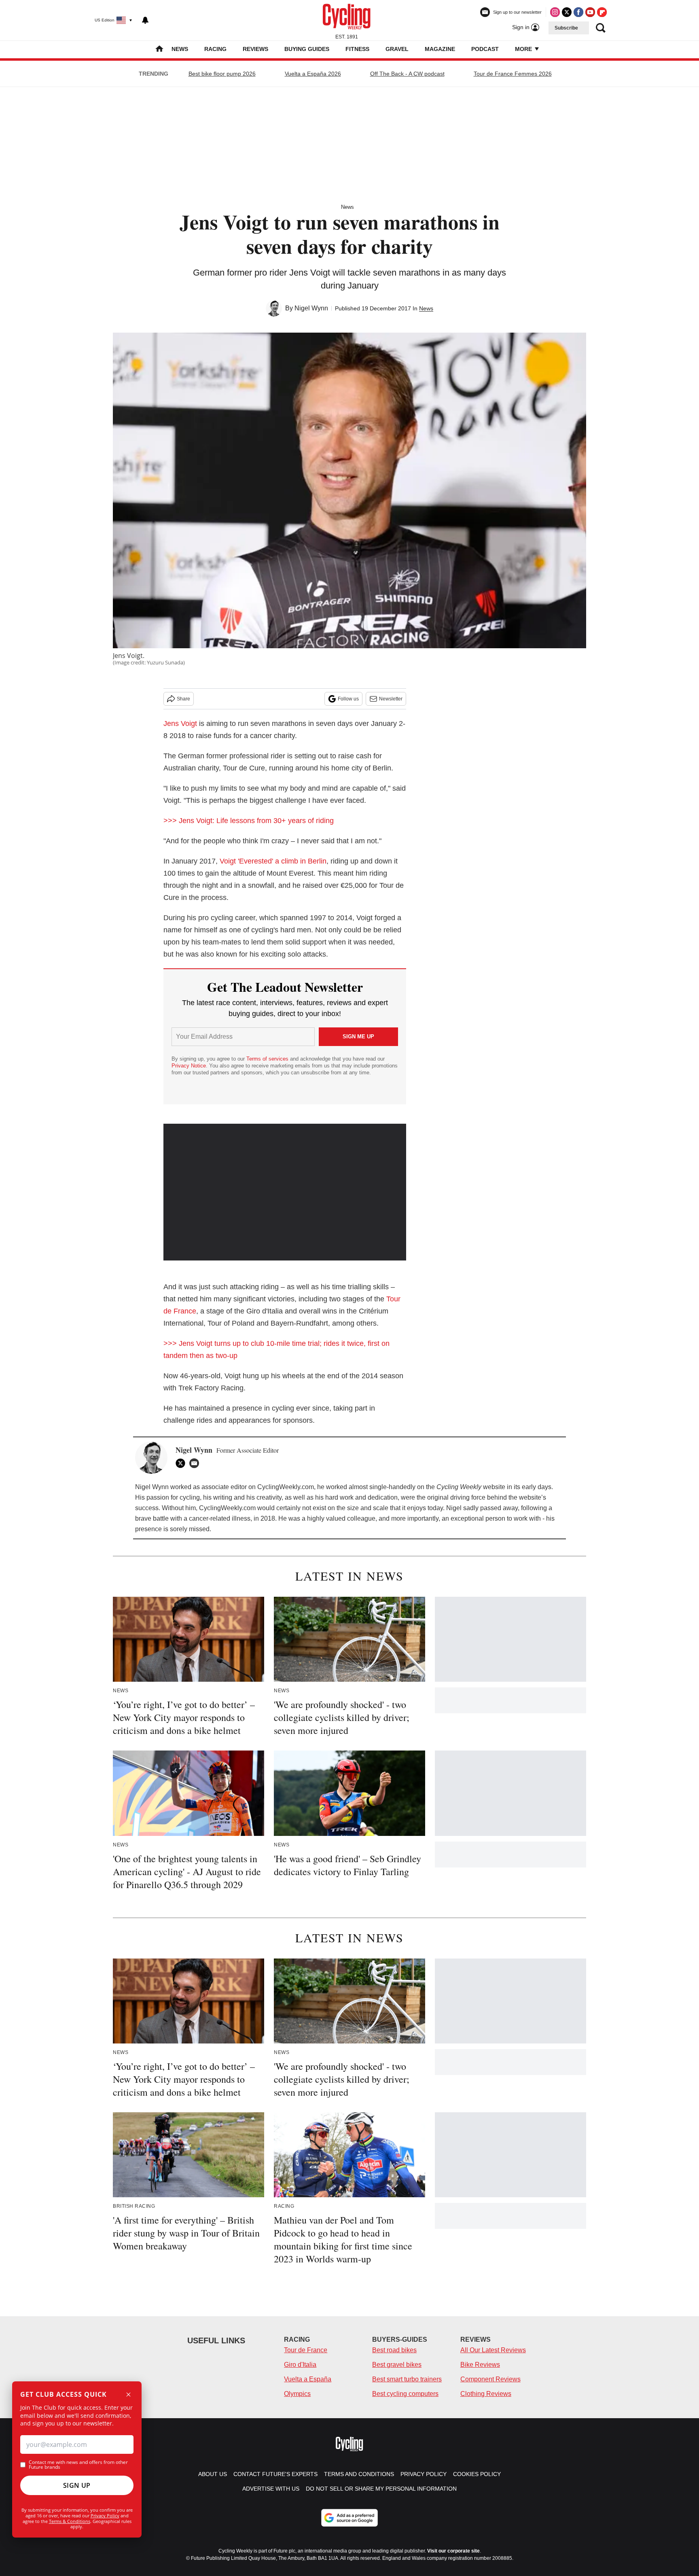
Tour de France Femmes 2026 (513, 74)
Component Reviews (490, 2379)
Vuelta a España (308, 2379)
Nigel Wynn (311, 308)
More (524, 49)
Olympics (297, 2394)
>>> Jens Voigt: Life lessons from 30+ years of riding (249, 821)
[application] (285, 1192)
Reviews (255, 49)
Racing (215, 49)
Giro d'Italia (300, 2365)
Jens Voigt (180, 724)
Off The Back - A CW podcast (407, 74)
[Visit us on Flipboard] (602, 12)
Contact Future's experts (275, 2474)
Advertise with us (271, 2489)
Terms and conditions (359, 2474)
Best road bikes (394, 2350)
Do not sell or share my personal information (381, 2489)
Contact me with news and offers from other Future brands (78, 2465)
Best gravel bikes (397, 2365)
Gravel (397, 49)
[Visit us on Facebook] (578, 12)
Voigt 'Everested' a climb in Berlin (273, 861)
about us (213, 2474)
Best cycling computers (405, 2394)
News (180, 49)
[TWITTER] (182, 1463)
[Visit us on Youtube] (590, 12)
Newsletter (391, 699)
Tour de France (306, 2350)
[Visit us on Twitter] (567, 12)
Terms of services (268, 1059)
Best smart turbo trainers (407, 2379)
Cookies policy (477, 2474)
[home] (159, 50)
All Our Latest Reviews (493, 2350)
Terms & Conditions (70, 2521)
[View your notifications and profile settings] (145, 20)
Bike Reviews (480, 2365)
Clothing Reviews (486, 2394)
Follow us (348, 699)
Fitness (357, 49)
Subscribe (566, 28)
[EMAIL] (196, 1463)
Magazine (440, 49)
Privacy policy (424, 2474)
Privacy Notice (189, 1066)
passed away (499, 1508)
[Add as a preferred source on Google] (349, 2518)
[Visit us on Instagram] (555, 12)
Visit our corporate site (453, 2551)
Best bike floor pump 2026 (222, 74)
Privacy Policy (105, 2516)
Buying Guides (307, 49)
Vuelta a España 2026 (313, 74)
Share (183, 699)
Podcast (485, 49)
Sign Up (77, 2485)
